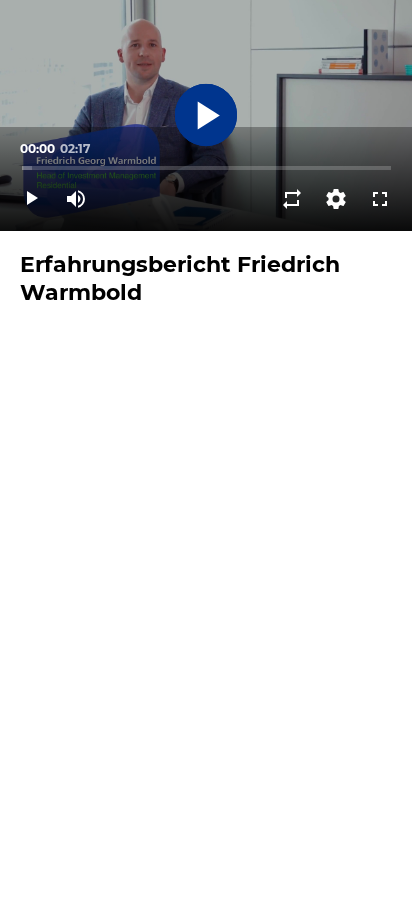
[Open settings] (336, 199)
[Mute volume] (76, 199)
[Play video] (32, 199)
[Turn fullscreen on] (380, 199)
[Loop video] (292, 199)
